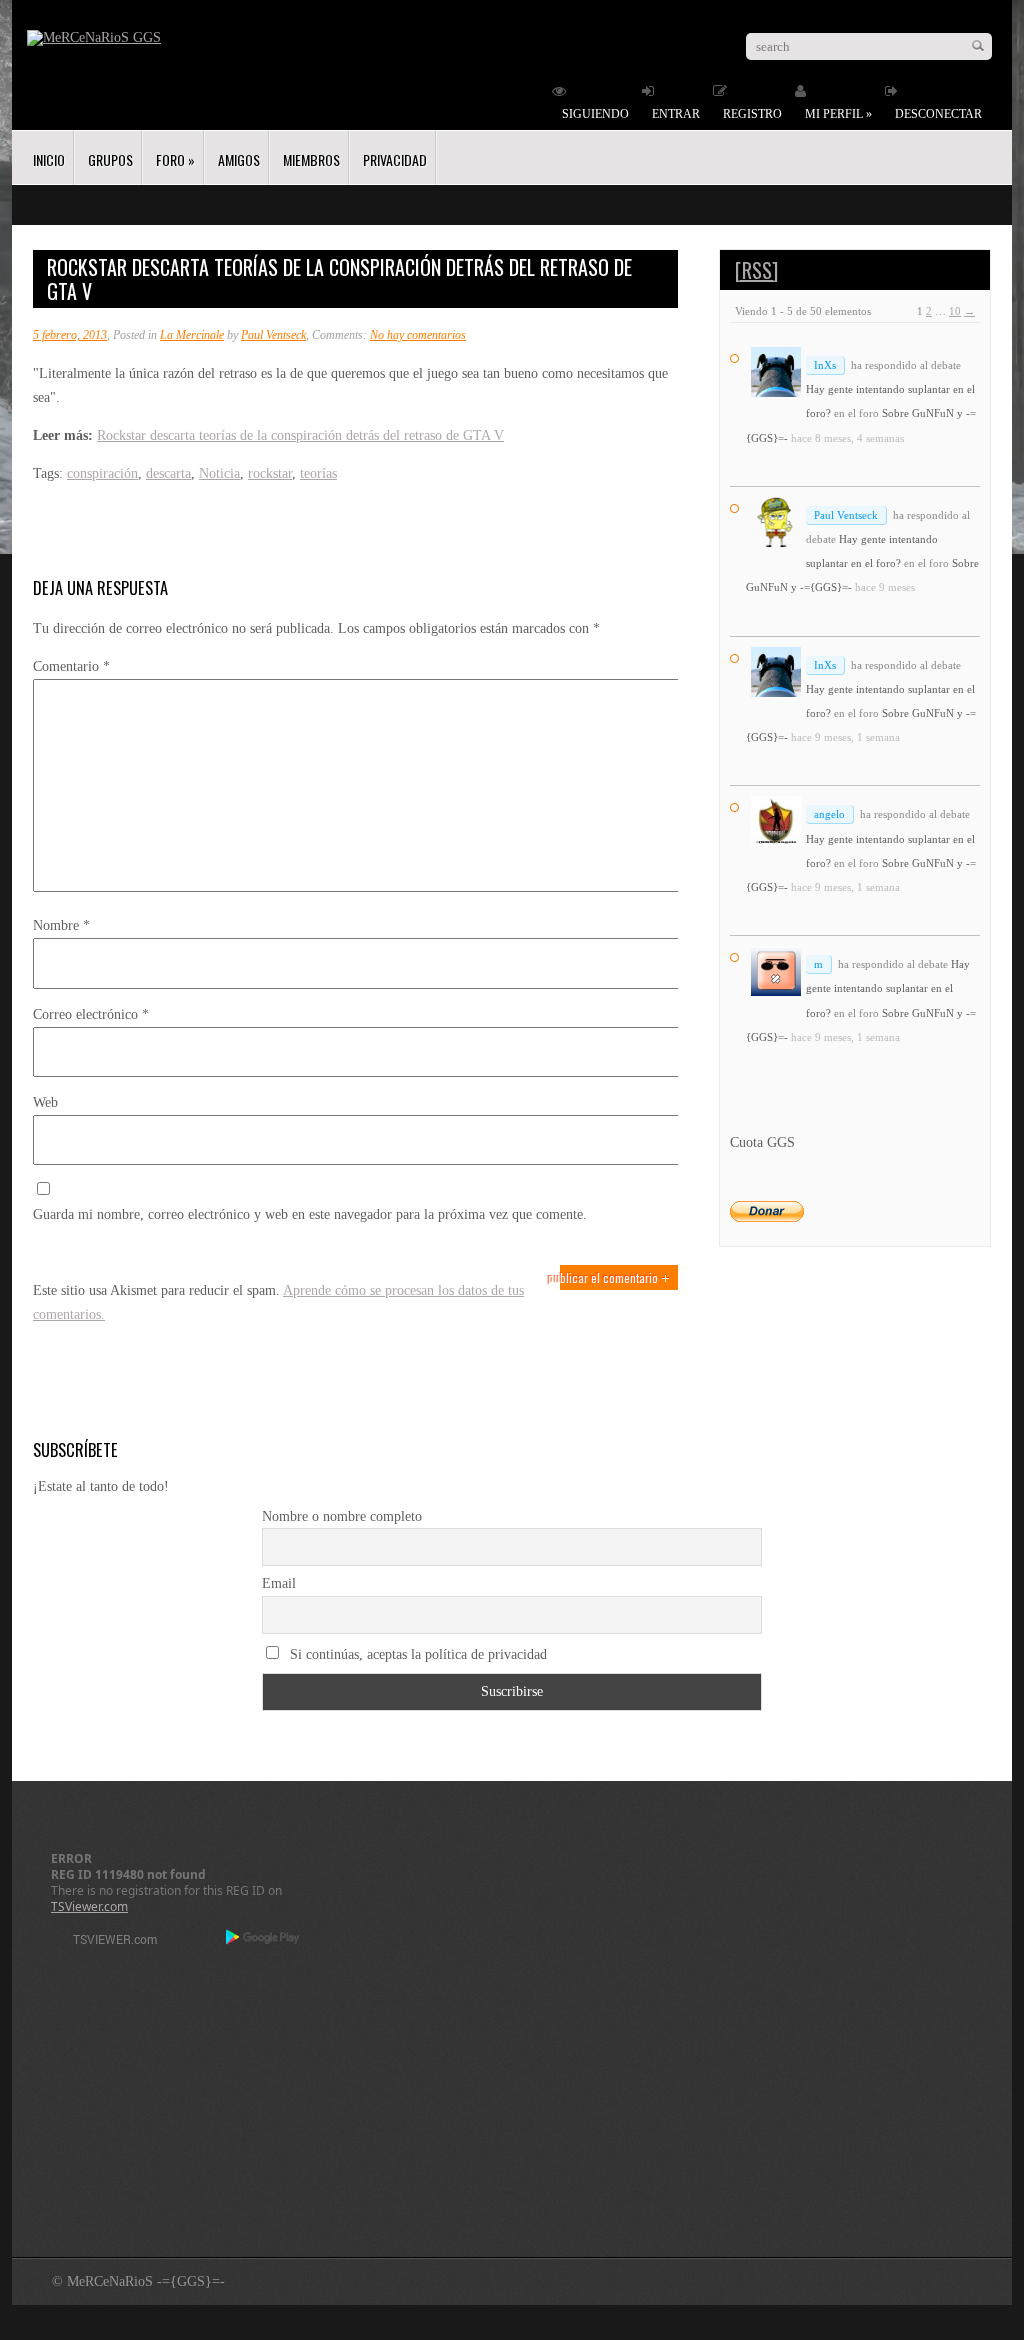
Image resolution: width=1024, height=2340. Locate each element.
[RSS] (756, 270)
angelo (829, 814)
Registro (752, 114)
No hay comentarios (418, 335)
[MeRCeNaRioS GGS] (94, 37)
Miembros (311, 159)
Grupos (110, 159)
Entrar (676, 114)
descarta (168, 473)
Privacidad (395, 159)
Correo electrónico (91, 1014)
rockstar (270, 473)
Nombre (61, 925)
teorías (318, 473)
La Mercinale (192, 335)
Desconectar (938, 114)
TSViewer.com (89, 1906)
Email (279, 1583)
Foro (175, 159)
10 (955, 311)
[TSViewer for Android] (263, 1939)
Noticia (219, 473)
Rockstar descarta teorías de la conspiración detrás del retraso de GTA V (300, 435)
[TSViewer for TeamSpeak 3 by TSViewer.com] (107, 1942)
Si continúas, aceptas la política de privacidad (416, 1654)
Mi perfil (838, 114)
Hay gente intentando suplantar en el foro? (888, 988)
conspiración (102, 473)
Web (45, 1102)
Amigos (239, 159)
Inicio (49, 159)
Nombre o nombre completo (342, 1516)
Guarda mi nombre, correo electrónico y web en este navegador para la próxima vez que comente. (310, 1214)
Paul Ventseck (273, 335)
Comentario (71, 666)
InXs (825, 365)
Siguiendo (595, 114)
